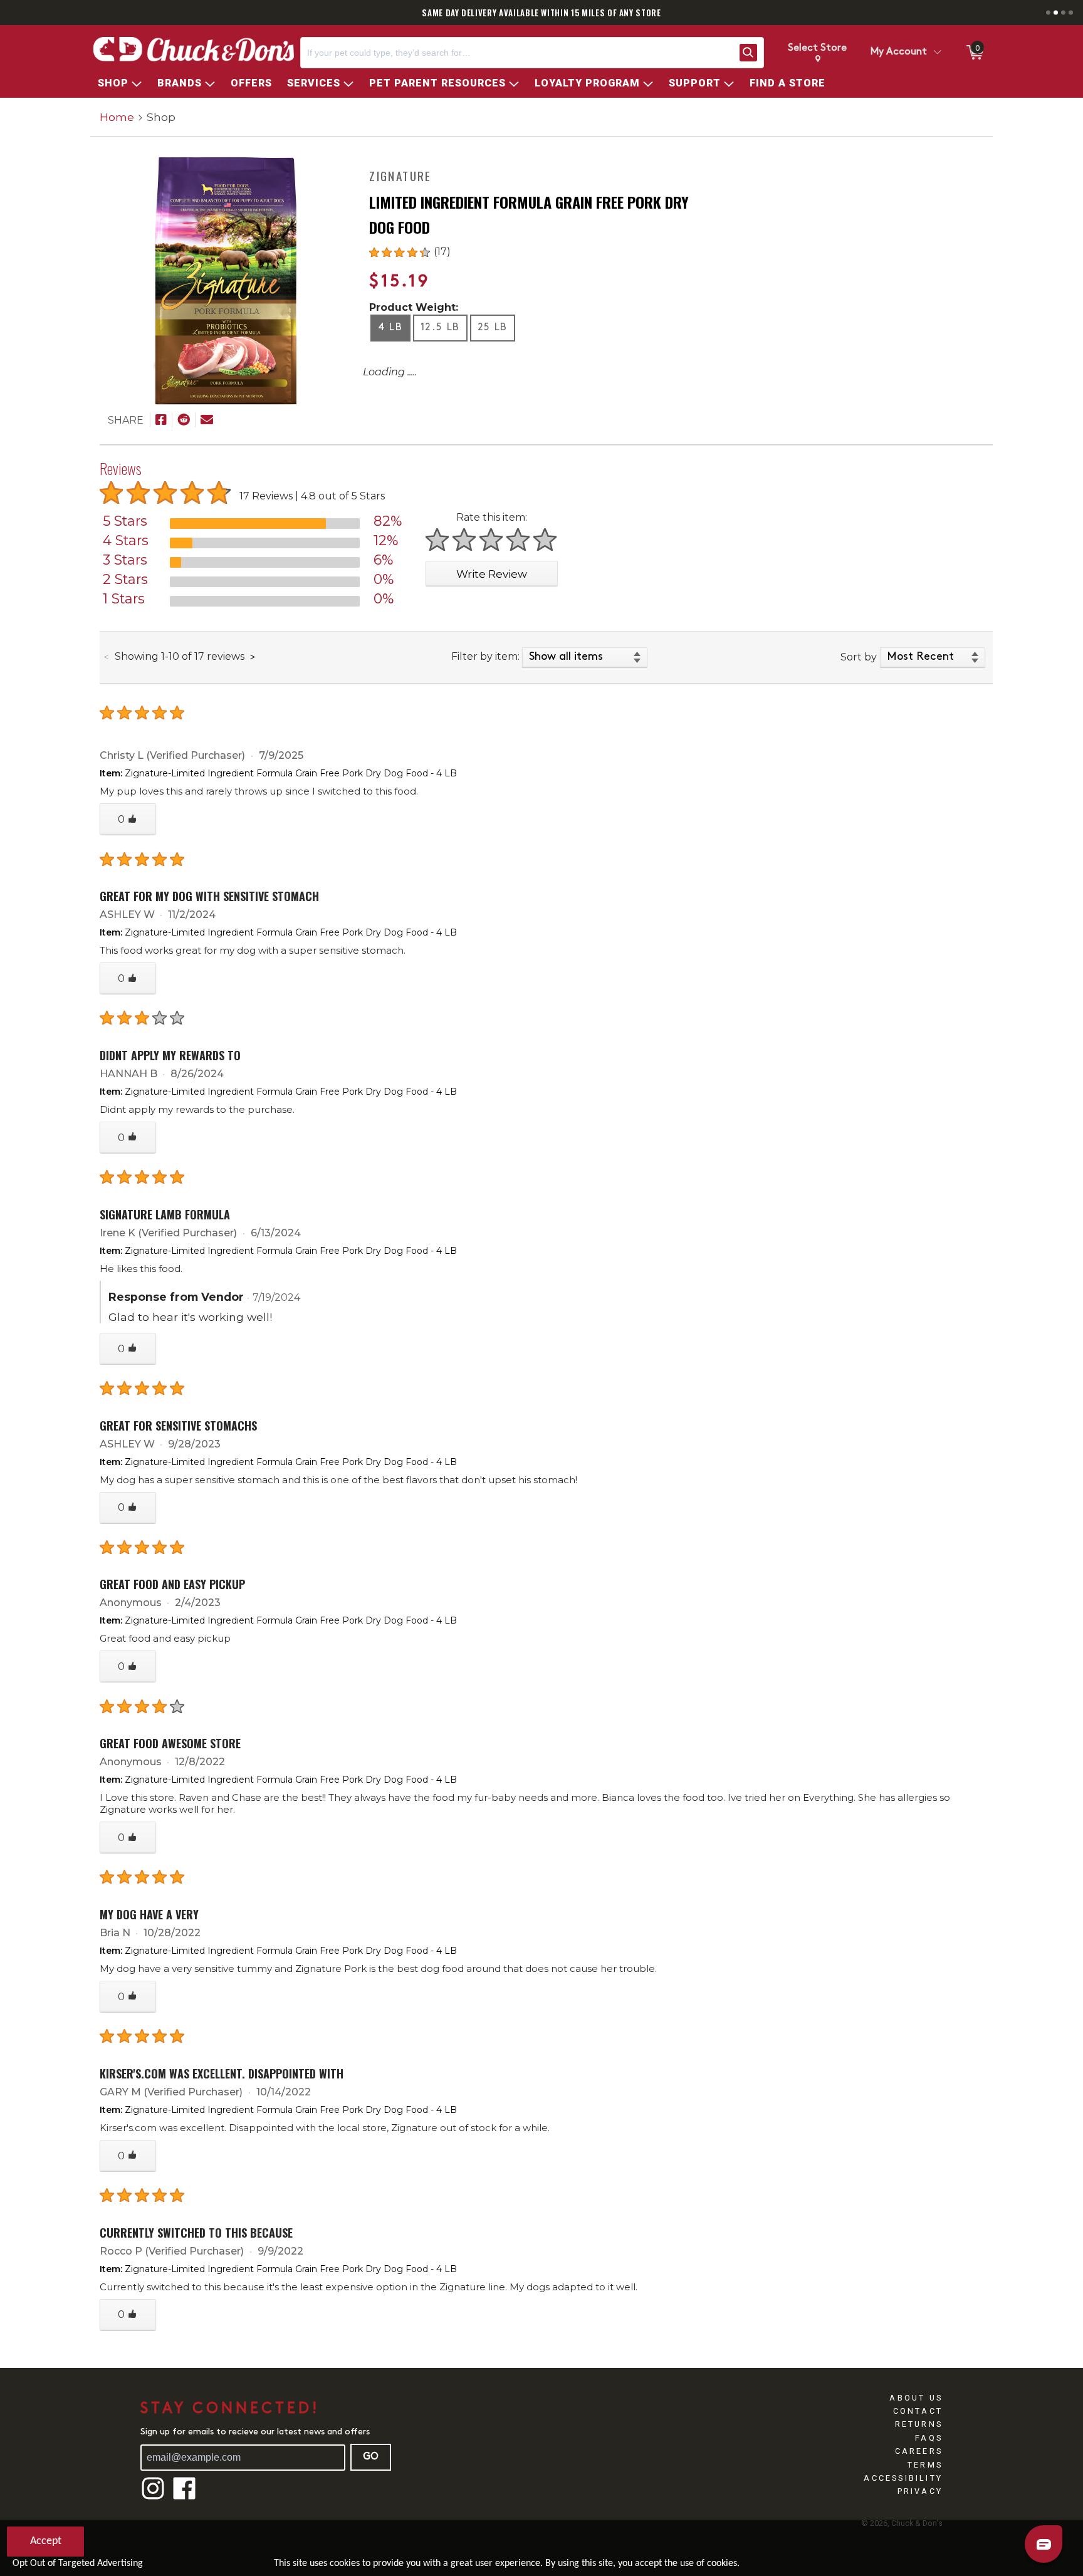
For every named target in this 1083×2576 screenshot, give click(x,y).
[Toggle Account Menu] (937, 53)
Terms (925, 2465)
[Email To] (207, 420)
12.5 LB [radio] (440, 328)
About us (916, 2398)
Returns (919, 2424)
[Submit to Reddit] (184, 420)
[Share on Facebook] (161, 420)
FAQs (929, 2438)
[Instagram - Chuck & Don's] (153, 2498)
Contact (918, 2411)
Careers (919, 2451)
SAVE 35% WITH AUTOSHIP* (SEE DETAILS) (589, 13)
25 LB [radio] (493, 328)
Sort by (859, 657)
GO (371, 2457)
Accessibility (903, 2478)
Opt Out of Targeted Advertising (78, 2563)
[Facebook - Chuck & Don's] (184, 2498)
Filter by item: (485, 656)
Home (117, 117)
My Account (899, 52)
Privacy (920, 2491)
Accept (46, 2541)
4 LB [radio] (390, 328)
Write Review (492, 574)
